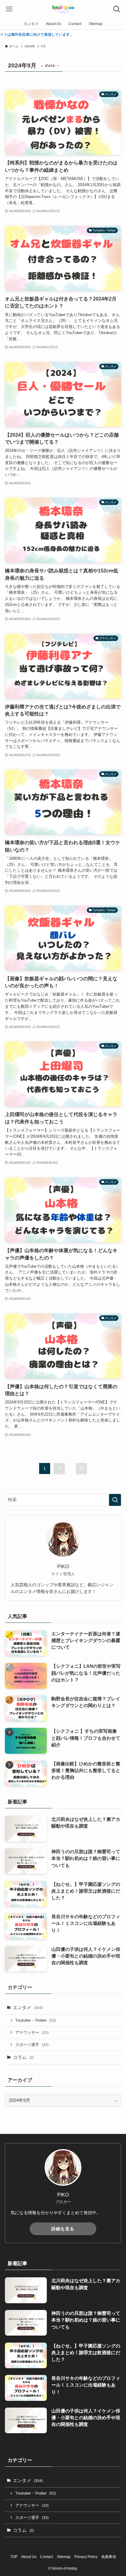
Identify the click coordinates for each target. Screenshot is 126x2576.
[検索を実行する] (115, 1500)
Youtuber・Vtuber (36, 2020)
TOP (14, 2557)
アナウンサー (32, 2032)
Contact (46, 2557)
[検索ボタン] (117, 9)
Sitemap (64, 2557)
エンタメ (28, 2008)
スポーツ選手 (32, 2045)
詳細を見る (63, 2229)
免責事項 (109, 2557)
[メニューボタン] (9, 9)
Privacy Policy (86, 2557)
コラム (23, 2057)
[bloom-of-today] (63, 9)
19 (81, 1468)
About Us (29, 2557)
